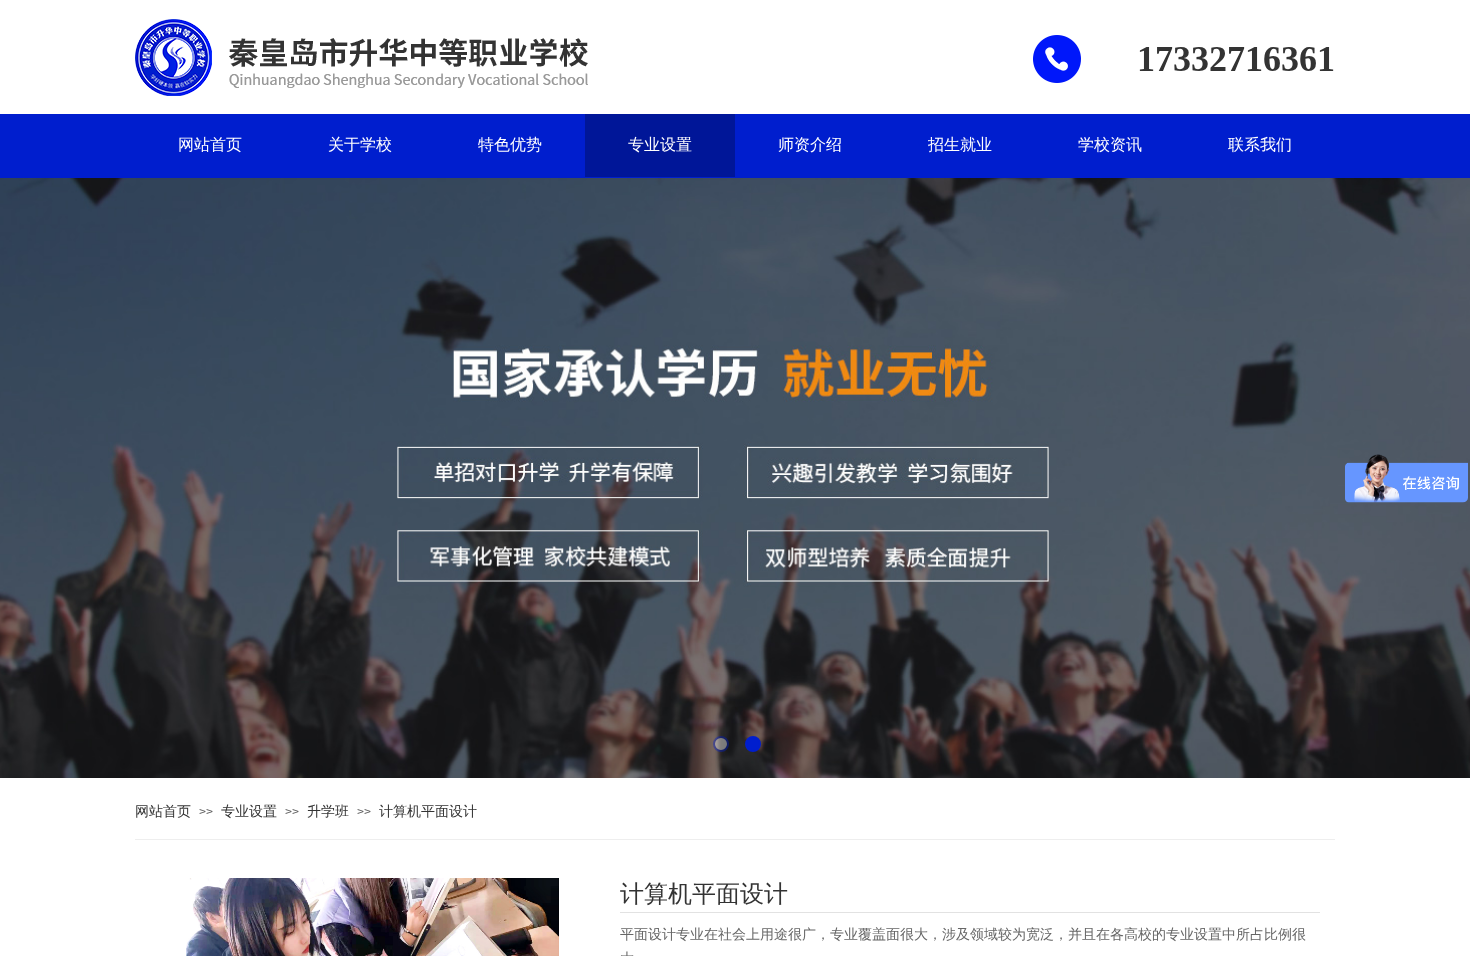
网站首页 (210, 144)
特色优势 (510, 144)
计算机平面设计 (428, 811)
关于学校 (360, 144)
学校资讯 (1110, 144)
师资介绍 (810, 144)
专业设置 (660, 144)
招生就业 (960, 144)
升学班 (328, 811)
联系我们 (1260, 144)
